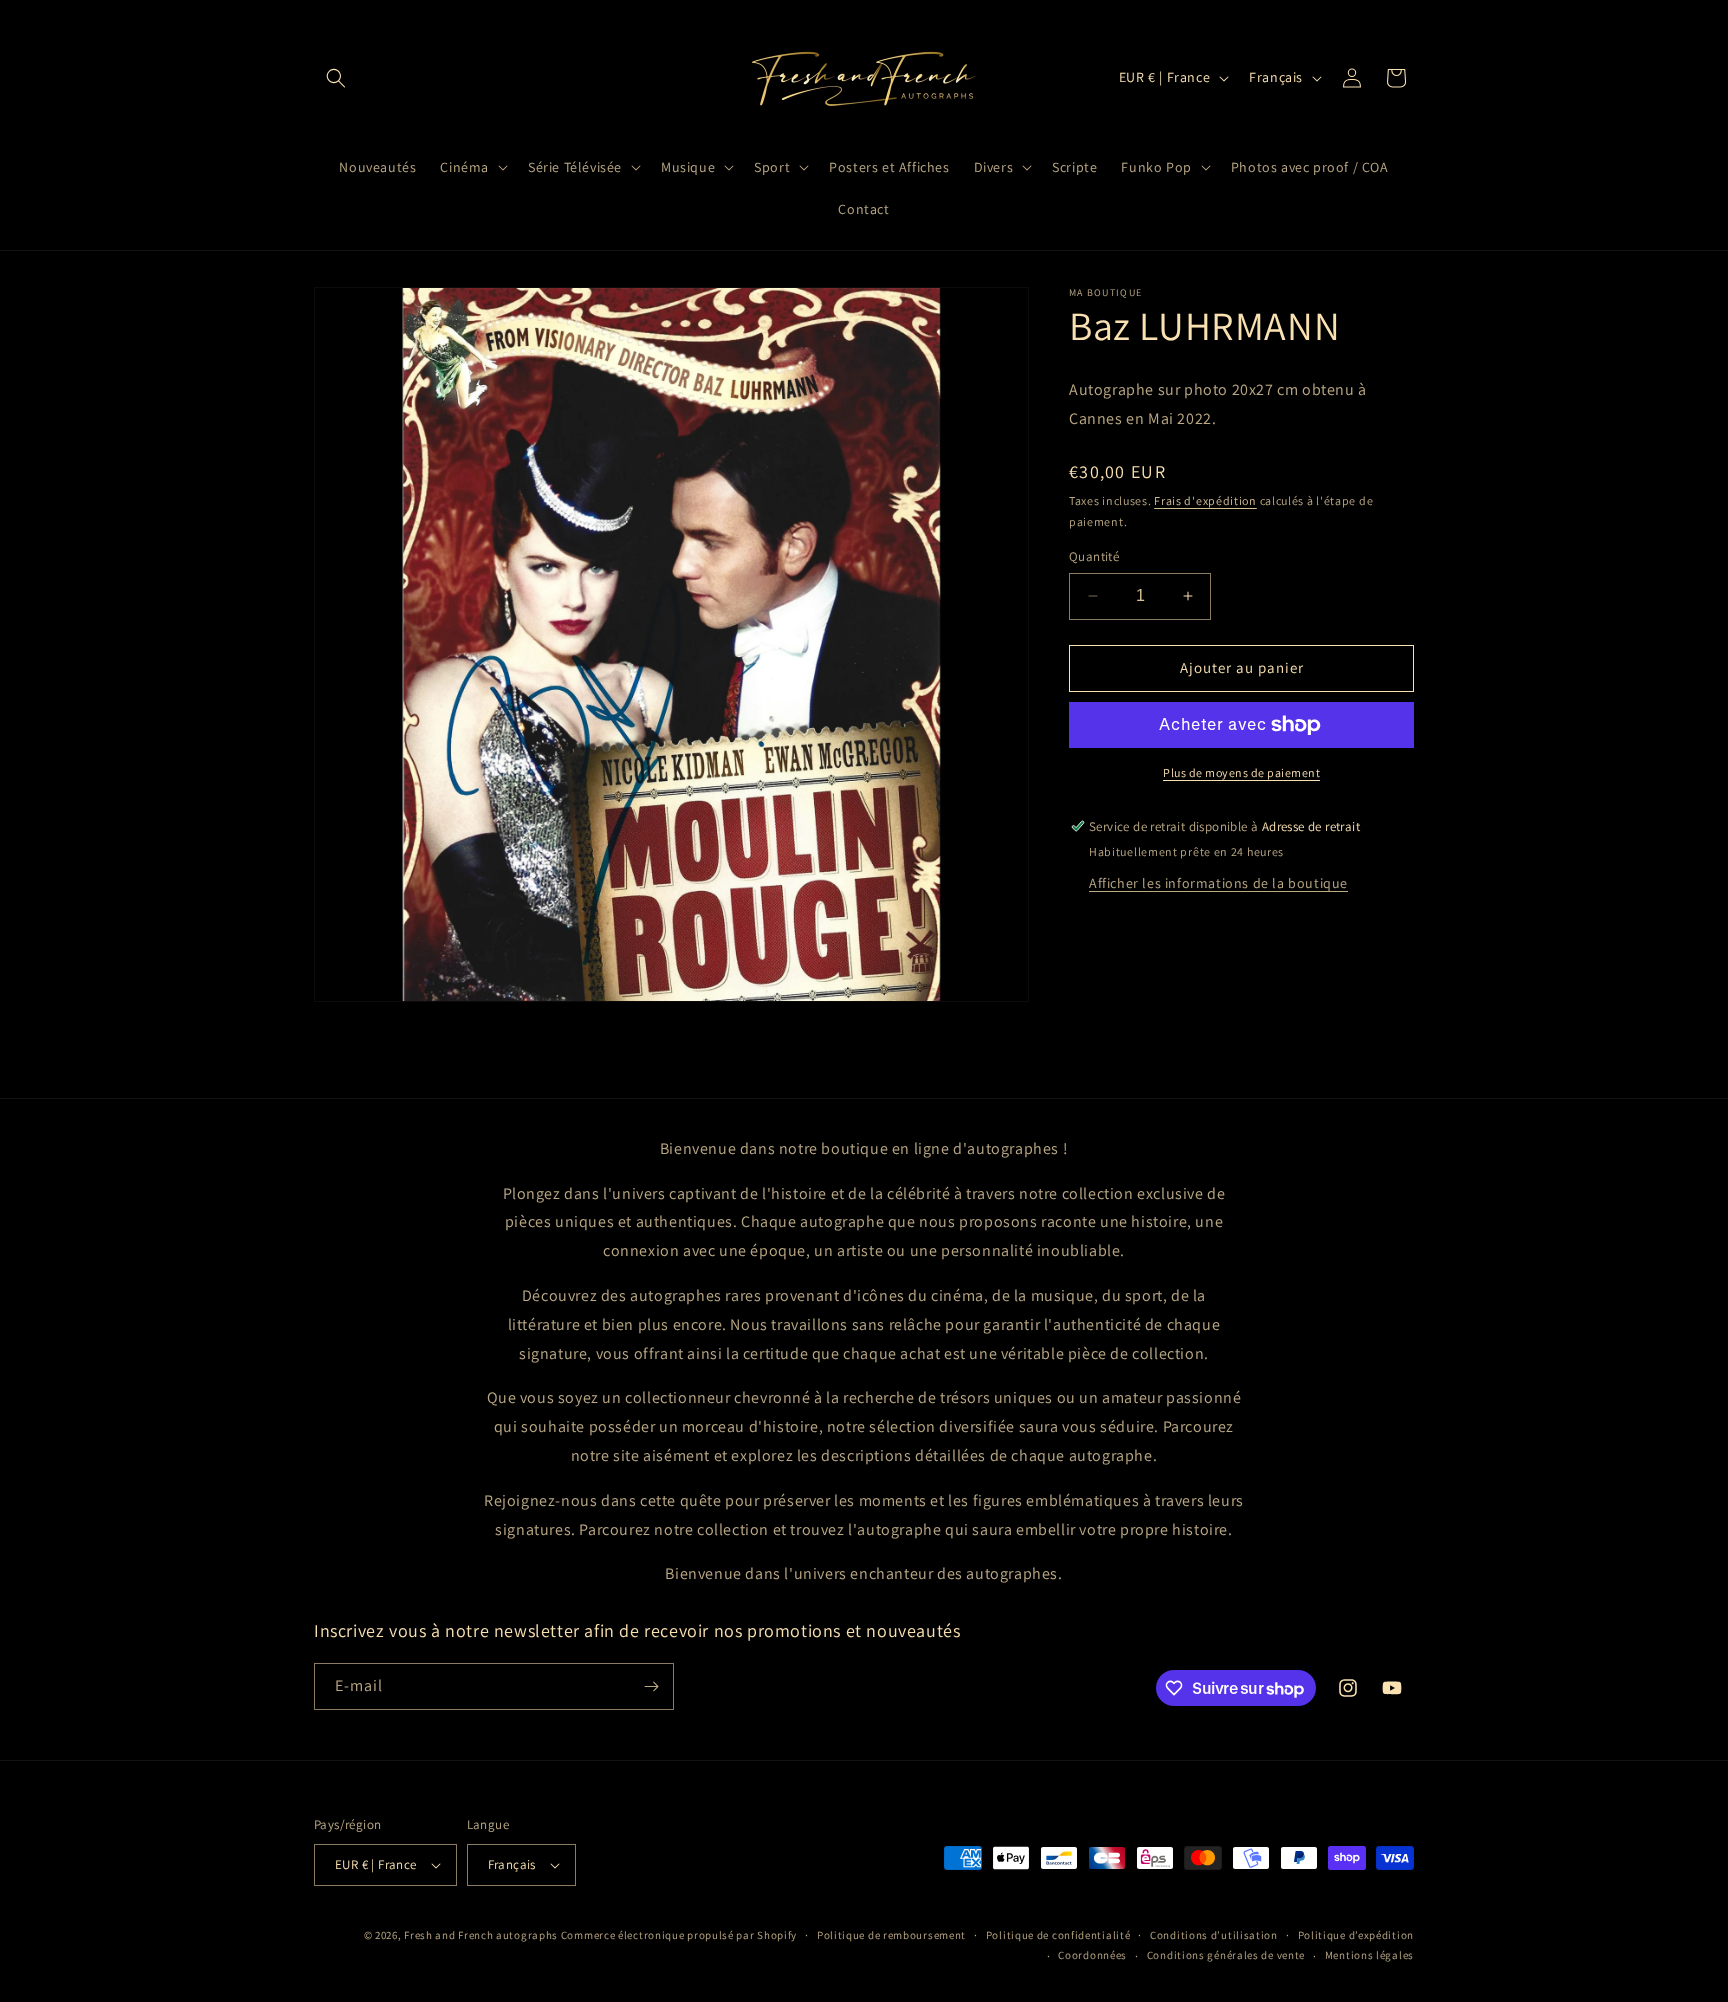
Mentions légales (1369, 1955)
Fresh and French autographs (481, 1935)
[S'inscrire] (651, 1686)
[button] (336, 78)
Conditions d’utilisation (1214, 1935)
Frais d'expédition (1205, 500)
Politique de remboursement (891, 1935)
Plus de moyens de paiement (1241, 772)
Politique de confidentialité (1058, 1935)
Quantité (1094, 556)
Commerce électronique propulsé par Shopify (679, 1935)
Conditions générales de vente (1226, 1955)
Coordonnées (1092, 1955)
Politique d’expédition (1356, 1935)
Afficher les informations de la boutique (1218, 883)
